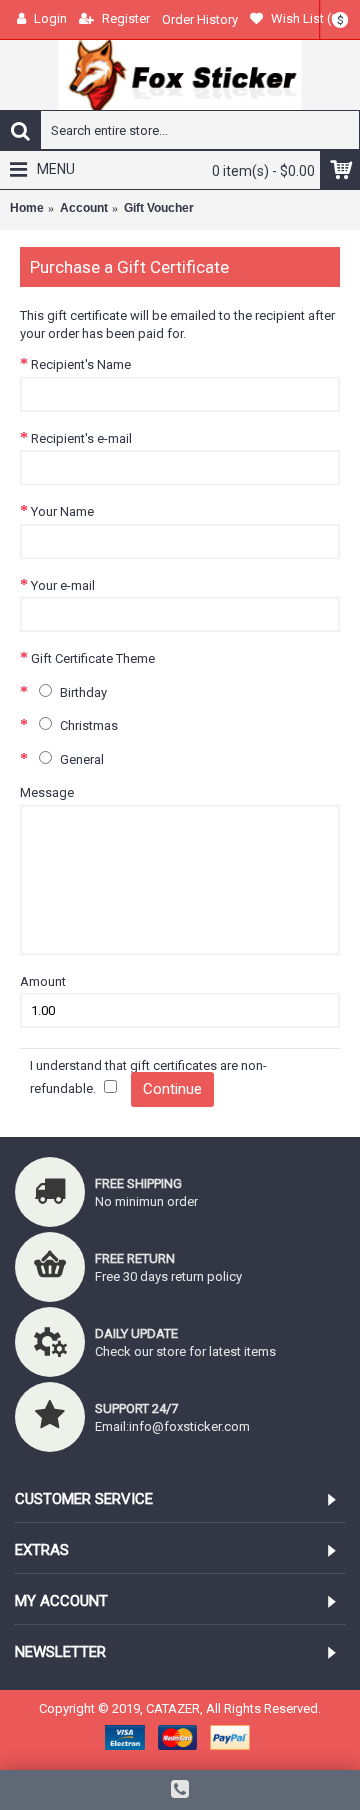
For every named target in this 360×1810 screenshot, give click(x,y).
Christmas (87, 725)
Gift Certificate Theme (93, 658)
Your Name (62, 511)
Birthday (82, 692)
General (80, 759)
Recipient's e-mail (81, 438)
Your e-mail (63, 585)
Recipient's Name (81, 364)
